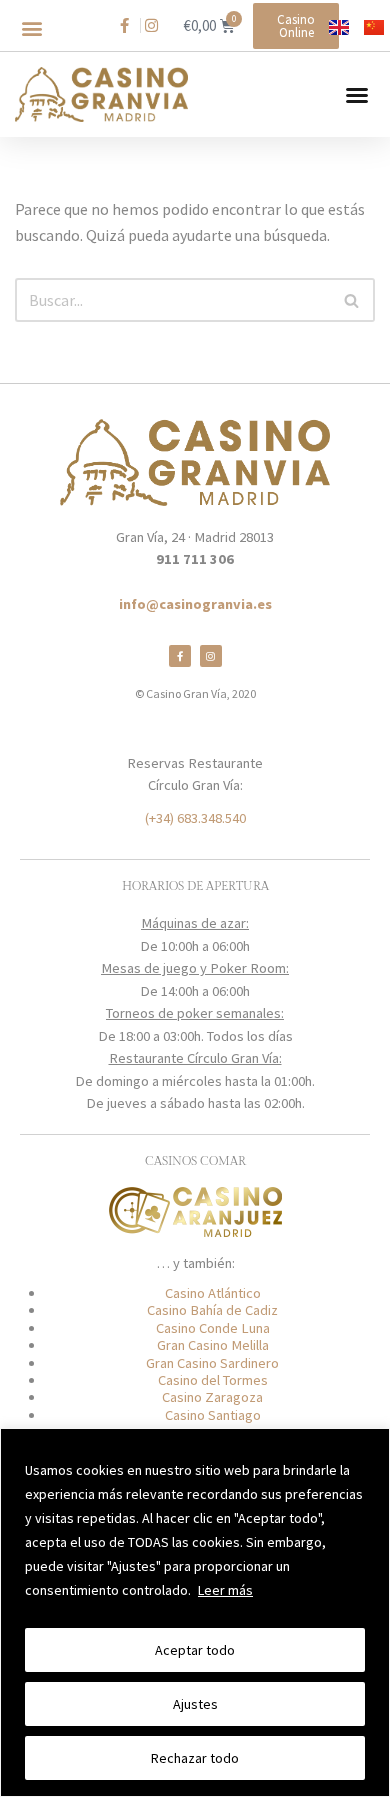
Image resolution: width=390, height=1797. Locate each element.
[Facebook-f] (180, 656)
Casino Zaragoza (212, 1397)
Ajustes (195, 1704)
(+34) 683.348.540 (195, 818)
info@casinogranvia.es (195, 604)
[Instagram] (211, 656)
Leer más (225, 1590)
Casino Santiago (213, 1415)
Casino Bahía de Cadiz (212, 1310)
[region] (195, 1612)
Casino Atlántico (213, 1293)
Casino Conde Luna (213, 1328)
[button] (31, 28)
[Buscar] (352, 300)
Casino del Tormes (213, 1380)
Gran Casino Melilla (213, 1345)
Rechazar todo (195, 1758)
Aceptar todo (195, 1650)
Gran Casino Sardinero (212, 1363)
